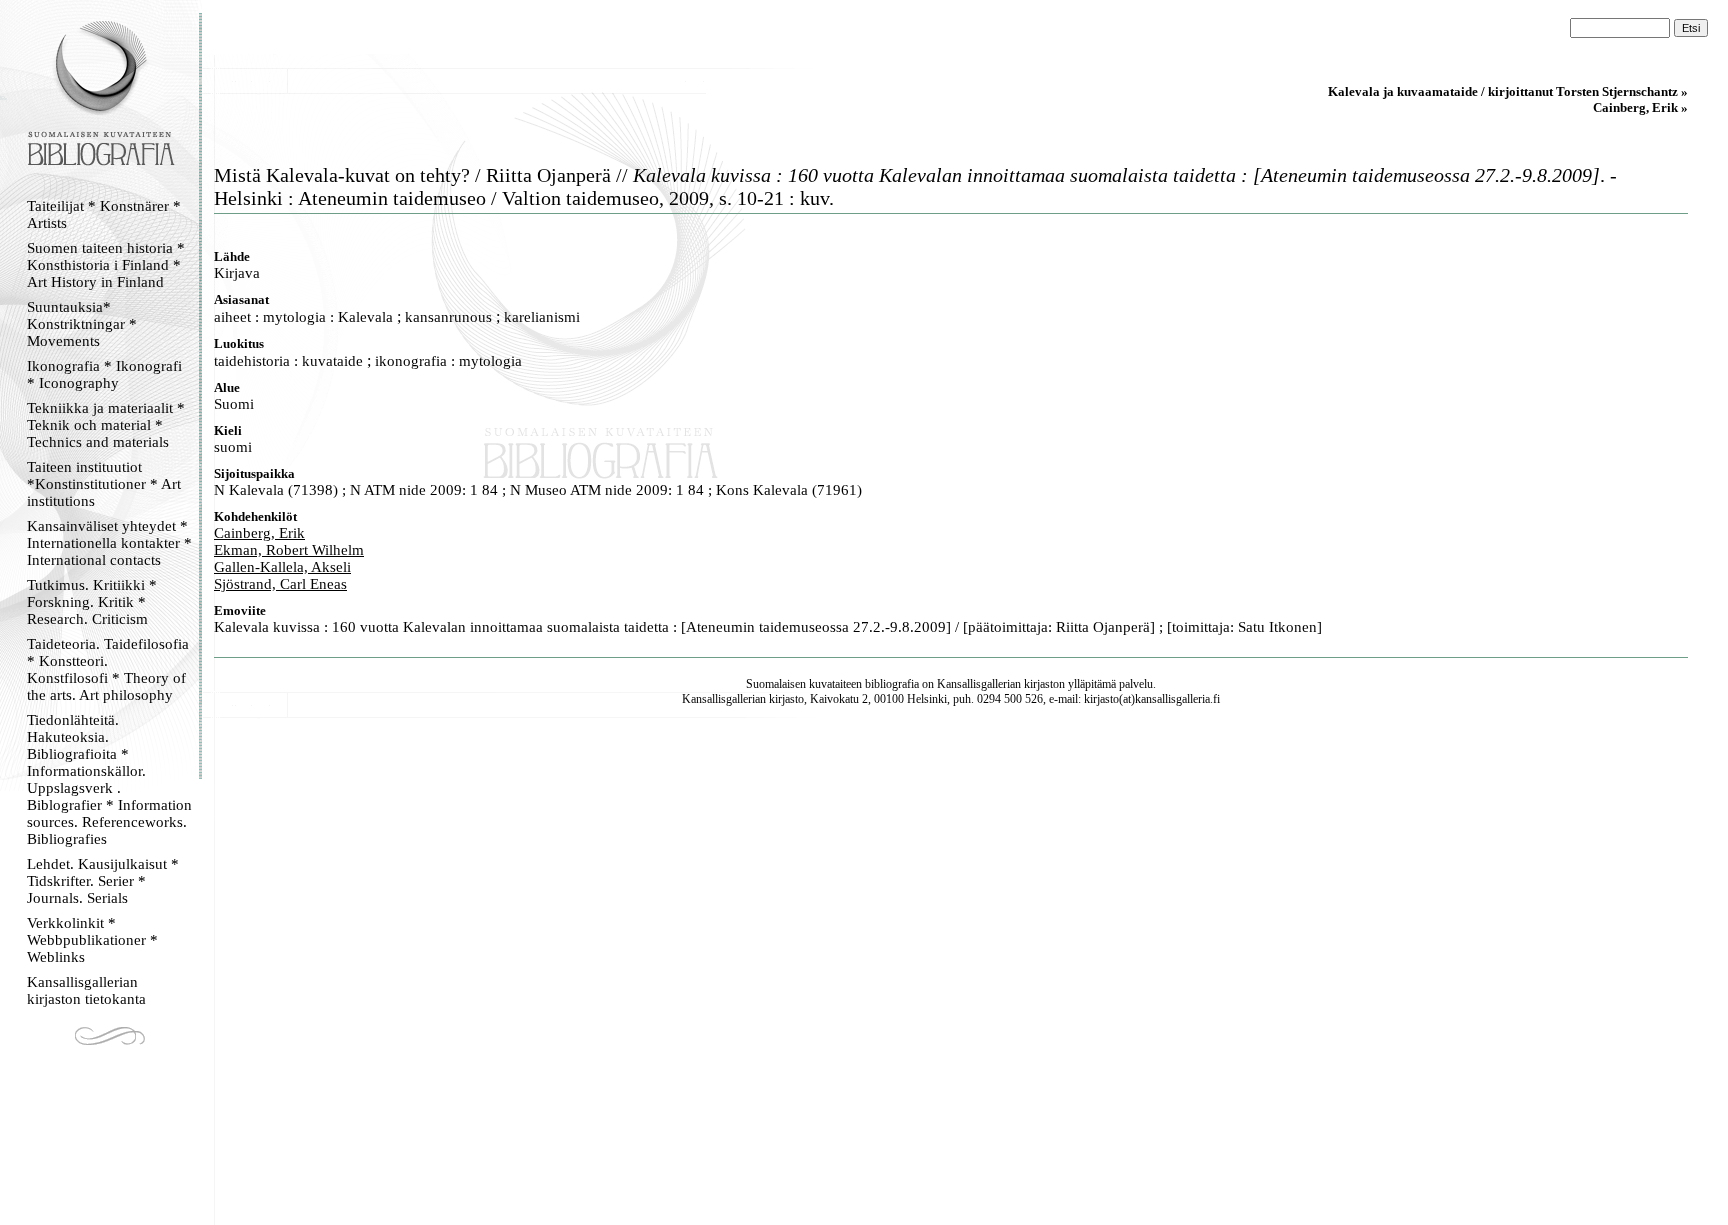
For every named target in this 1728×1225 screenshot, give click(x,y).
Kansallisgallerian (979, 684)
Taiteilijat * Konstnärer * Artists (104, 214)
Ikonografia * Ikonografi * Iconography (104, 374)
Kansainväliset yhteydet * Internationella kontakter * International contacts (109, 543)
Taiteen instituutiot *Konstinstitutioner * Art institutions (104, 484)
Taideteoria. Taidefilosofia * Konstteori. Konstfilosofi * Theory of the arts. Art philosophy (108, 669)
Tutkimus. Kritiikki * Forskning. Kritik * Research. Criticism (92, 602)
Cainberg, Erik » (1640, 107)
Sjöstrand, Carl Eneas (280, 584)
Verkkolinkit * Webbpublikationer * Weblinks (92, 940)
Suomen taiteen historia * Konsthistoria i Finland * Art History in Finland (106, 265)
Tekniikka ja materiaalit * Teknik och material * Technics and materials (106, 425)
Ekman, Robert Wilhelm (289, 550)
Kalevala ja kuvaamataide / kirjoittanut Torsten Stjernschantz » (1508, 91)
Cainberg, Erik (259, 533)
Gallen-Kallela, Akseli (282, 567)
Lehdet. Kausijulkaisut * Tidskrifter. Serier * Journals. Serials (103, 881)
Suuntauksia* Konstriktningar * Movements (82, 324)
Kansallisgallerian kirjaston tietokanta (86, 990)
